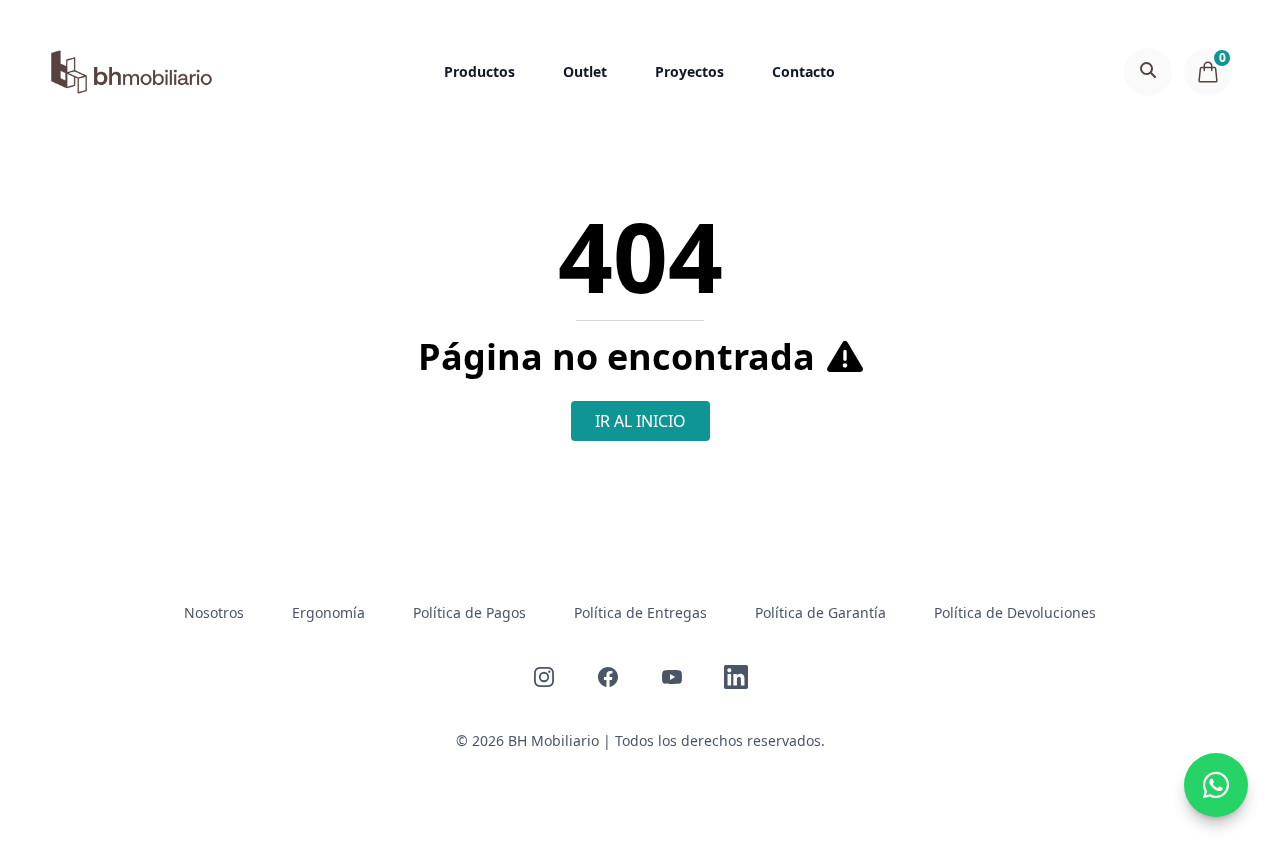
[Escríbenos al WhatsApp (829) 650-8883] (1216, 785)
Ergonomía (328, 612)
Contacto (803, 71)
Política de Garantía (820, 612)
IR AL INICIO (640, 421)
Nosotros (214, 612)
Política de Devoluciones (1015, 612)
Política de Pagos (469, 612)
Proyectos (689, 71)
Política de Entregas (640, 612)
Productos (479, 71)
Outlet (585, 71)
